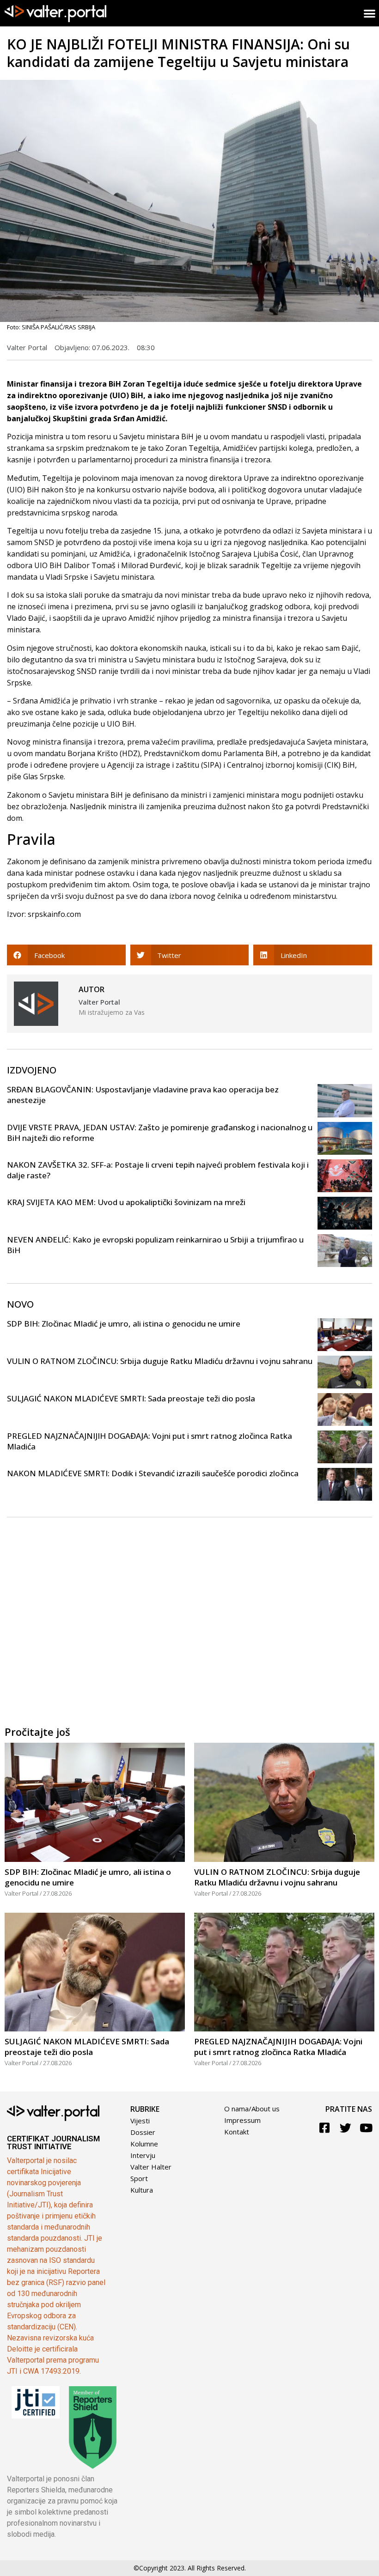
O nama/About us (252, 2109)
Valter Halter (151, 2167)
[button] (66, 955)
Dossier (143, 2132)
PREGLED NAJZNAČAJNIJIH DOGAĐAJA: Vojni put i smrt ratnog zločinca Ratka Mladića (278, 2047)
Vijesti (140, 2121)
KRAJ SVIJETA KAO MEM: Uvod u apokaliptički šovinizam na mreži (126, 1202)
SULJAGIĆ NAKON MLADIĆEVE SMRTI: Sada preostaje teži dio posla (131, 1398)
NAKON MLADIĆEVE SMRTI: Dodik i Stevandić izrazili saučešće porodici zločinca (153, 1473)
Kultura (142, 2190)
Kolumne (144, 2144)
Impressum (242, 2120)
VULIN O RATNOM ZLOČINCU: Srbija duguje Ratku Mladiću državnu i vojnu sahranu (160, 1361)
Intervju (143, 2155)
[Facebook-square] (325, 2128)
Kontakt (237, 2132)
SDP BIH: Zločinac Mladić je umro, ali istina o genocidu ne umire (124, 1324)
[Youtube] (366, 2128)
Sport (139, 2178)
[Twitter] (345, 2128)
